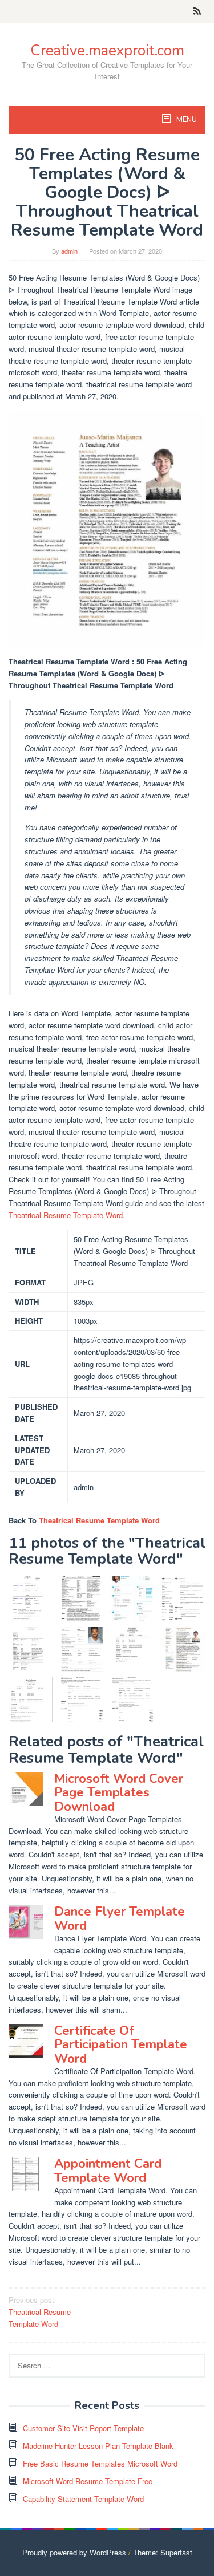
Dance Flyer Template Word (120, 1918)
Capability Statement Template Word (83, 2499)
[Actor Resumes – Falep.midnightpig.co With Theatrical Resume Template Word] (82, 1650)
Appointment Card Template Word (108, 2171)
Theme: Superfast (163, 2552)
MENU (186, 120)
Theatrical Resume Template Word (66, 1215)
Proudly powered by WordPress (74, 2552)
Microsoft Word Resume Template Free (88, 2481)
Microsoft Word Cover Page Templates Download (119, 1792)
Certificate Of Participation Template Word (121, 2044)
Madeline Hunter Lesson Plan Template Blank (98, 2446)
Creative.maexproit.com (107, 50)
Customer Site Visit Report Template (83, 2428)
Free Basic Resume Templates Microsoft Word (100, 2463)
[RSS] (197, 11)
